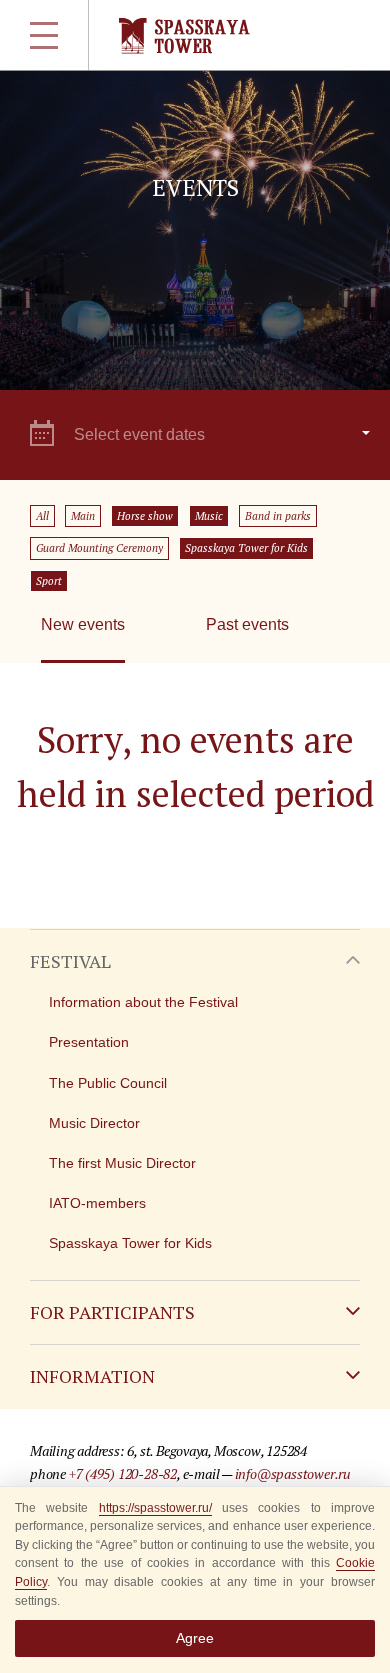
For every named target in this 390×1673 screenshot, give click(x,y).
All (42, 516)
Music (209, 516)
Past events (247, 624)
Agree (195, 1638)
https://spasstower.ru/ (155, 1508)
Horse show (145, 516)
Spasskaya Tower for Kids (246, 548)
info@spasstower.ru (293, 1473)
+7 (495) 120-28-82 (123, 1473)
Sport (49, 581)
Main (83, 516)
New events (83, 624)
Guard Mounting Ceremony (99, 548)
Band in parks (278, 516)
